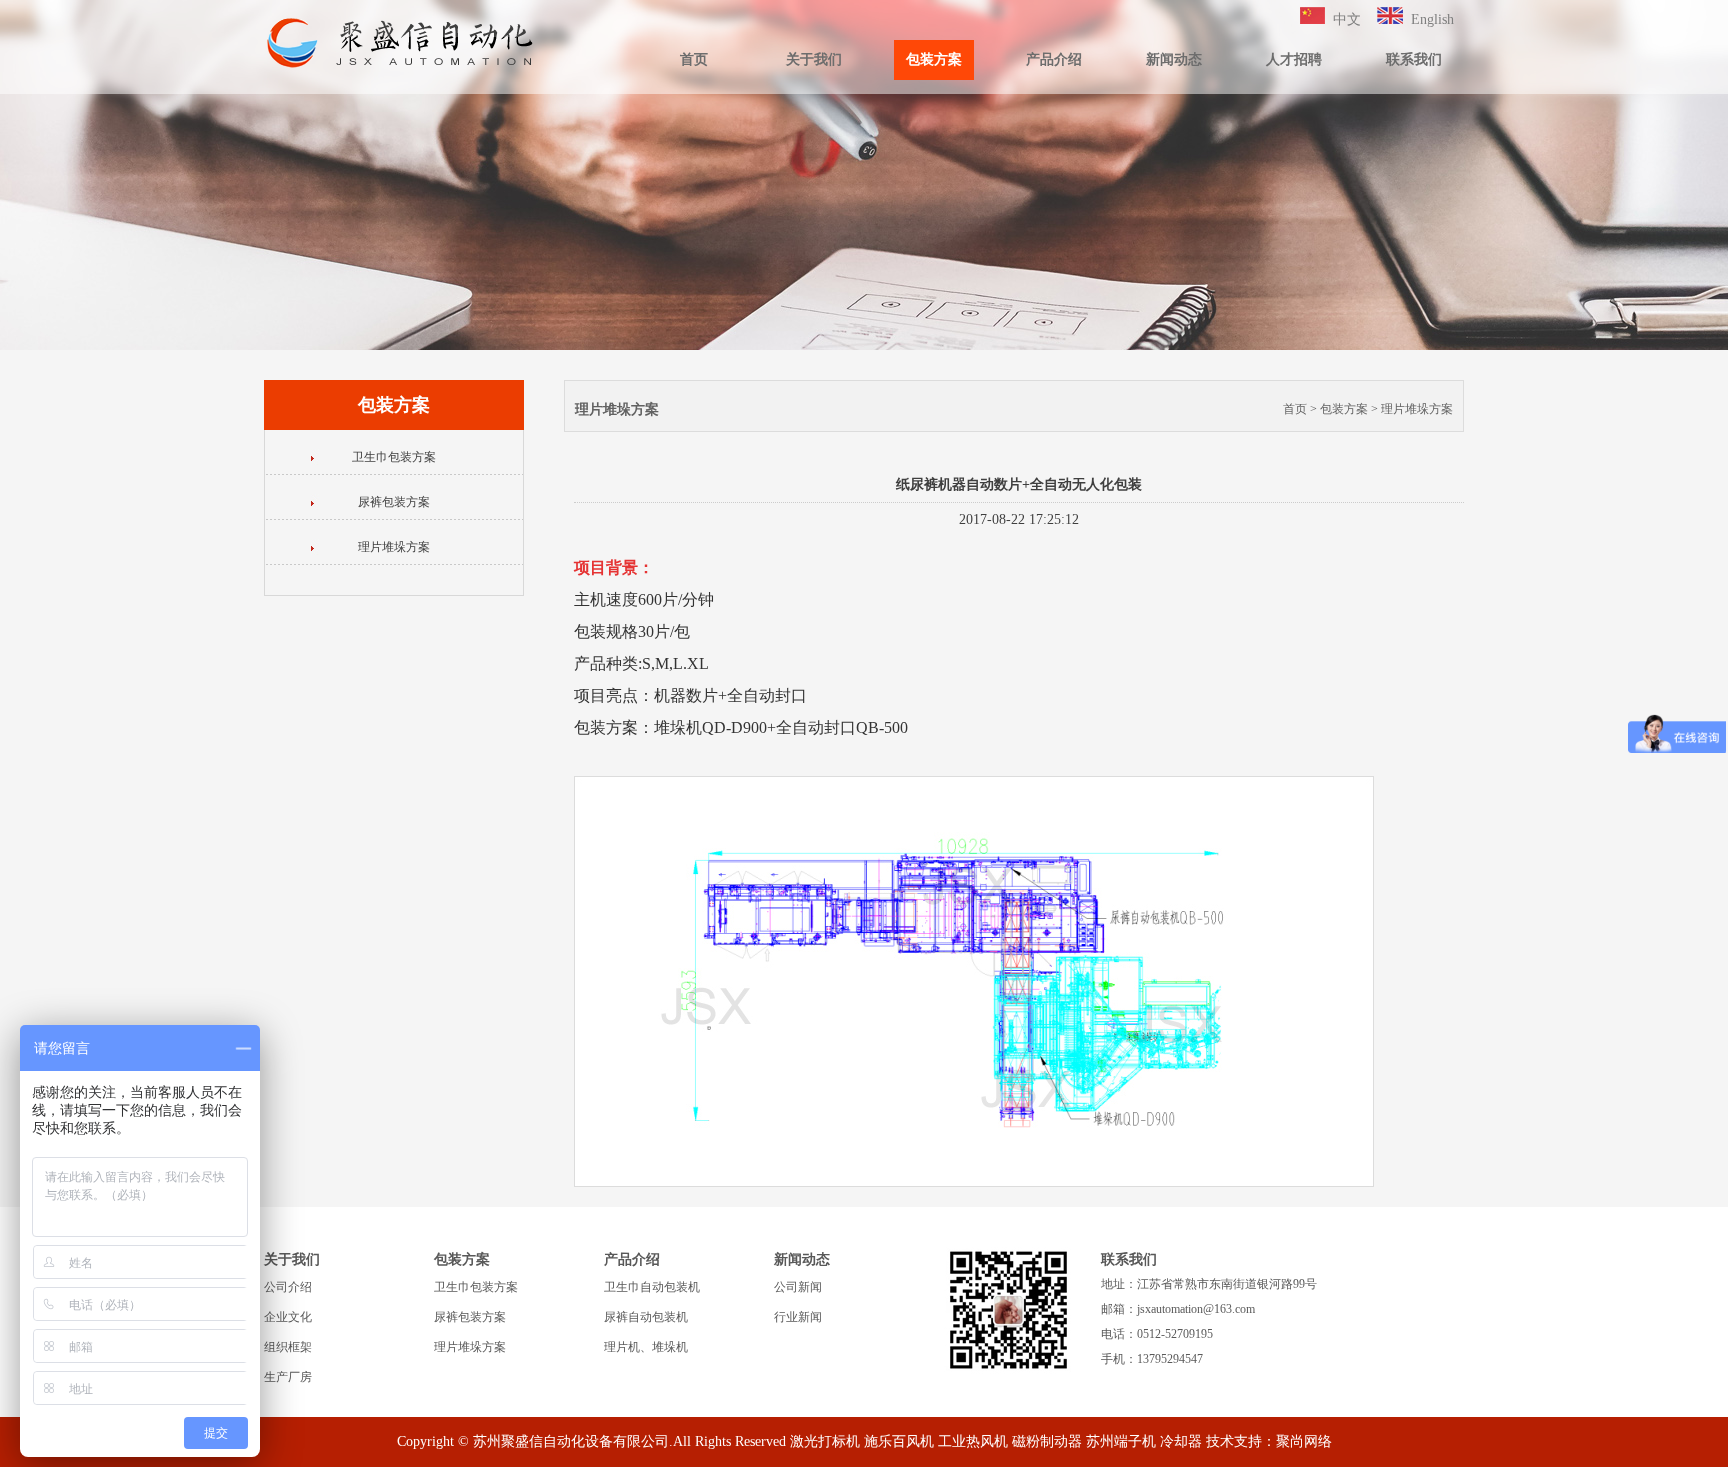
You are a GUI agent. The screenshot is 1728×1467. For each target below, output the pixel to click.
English (1432, 19)
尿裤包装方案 (394, 502)
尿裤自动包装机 (646, 1317)
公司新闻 (798, 1287)
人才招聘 (1294, 59)
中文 (1347, 19)
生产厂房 (288, 1377)
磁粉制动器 (1047, 1441)
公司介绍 (288, 1287)
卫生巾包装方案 (394, 457)
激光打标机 (825, 1441)
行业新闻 (798, 1317)
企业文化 (288, 1317)
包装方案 (934, 59)
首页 (694, 59)
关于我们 (814, 59)
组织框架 (288, 1347)
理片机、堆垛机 (646, 1347)
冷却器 (1181, 1441)
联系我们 (1414, 59)
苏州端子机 (1121, 1441)
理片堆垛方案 (394, 547)
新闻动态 (1174, 59)
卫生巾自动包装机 (652, 1287)
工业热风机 (973, 1441)
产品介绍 (1054, 59)
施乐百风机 (899, 1441)
